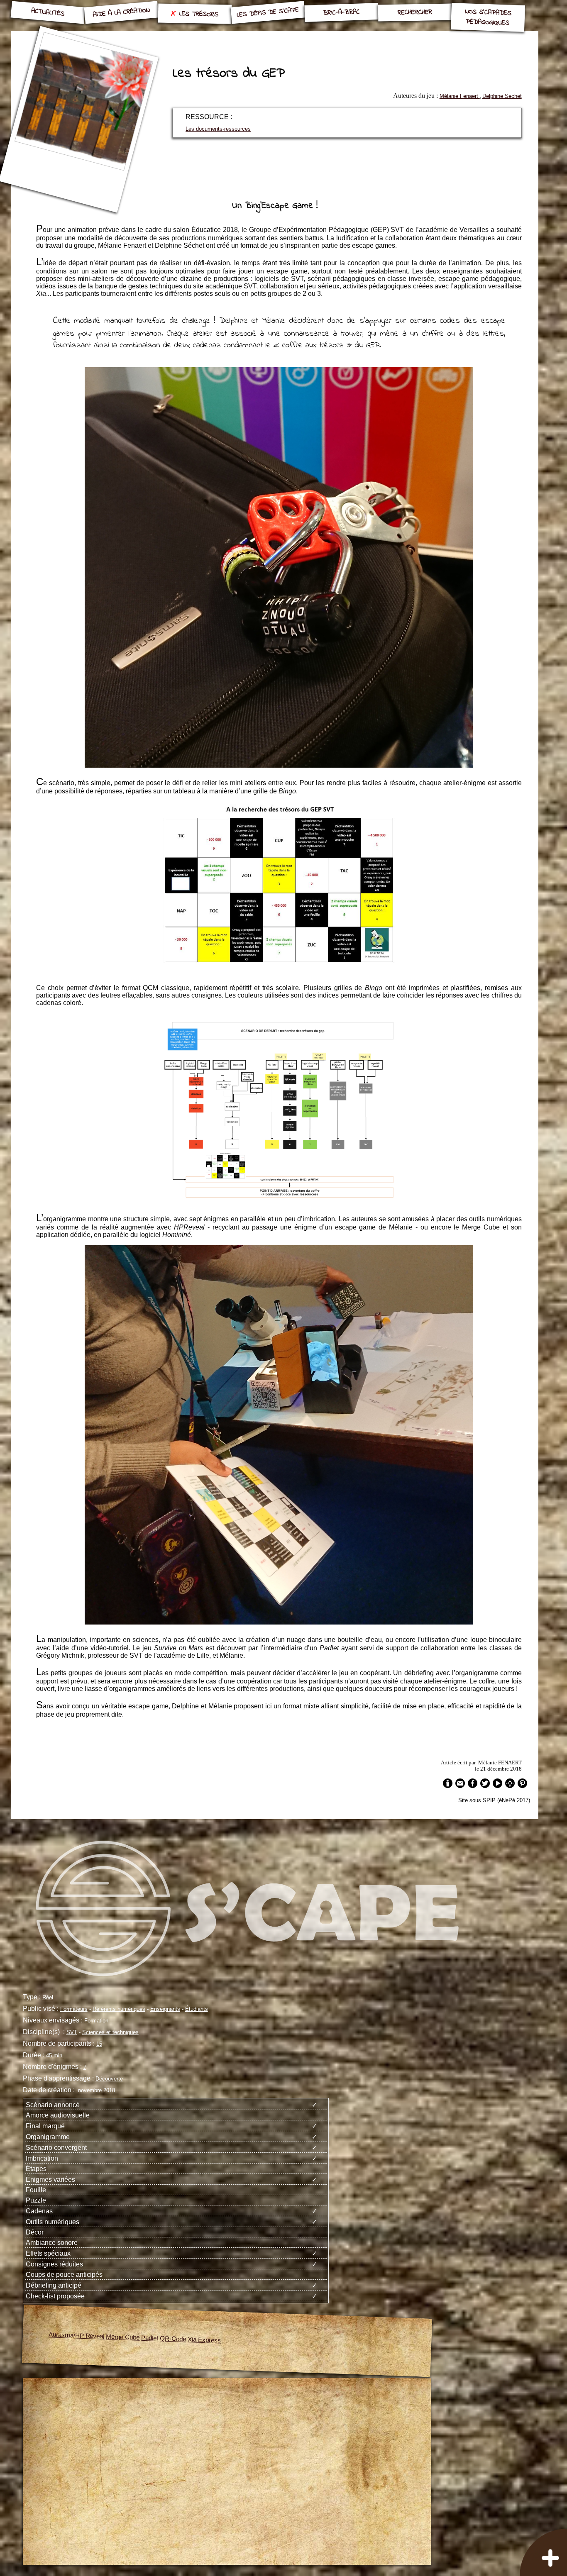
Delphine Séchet (502, 96)
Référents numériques (119, 2009)
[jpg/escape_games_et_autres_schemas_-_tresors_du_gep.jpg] (279, 1201)
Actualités (48, 13)
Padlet (150, 2338)
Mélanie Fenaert (460, 96)
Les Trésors (199, 14)
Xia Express (204, 2340)
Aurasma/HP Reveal (76, 2336)
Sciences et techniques (110, 2032)
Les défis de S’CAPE (268, 13)
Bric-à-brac (341, 12)
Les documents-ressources (218, 129)
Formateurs (74, 2009)
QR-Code (173, 2339)
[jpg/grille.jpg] (279, 966)
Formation (96, 2021)
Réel (48, 1997)
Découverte (109, 2079)
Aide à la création (121, 12)
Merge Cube (123, 2337)
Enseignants (165, 2009)
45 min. (55, 2055)
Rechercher (414, 12)
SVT (72, 2032)
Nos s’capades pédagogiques (488, 17)
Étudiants (197, 2009)
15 (99, 2044)
